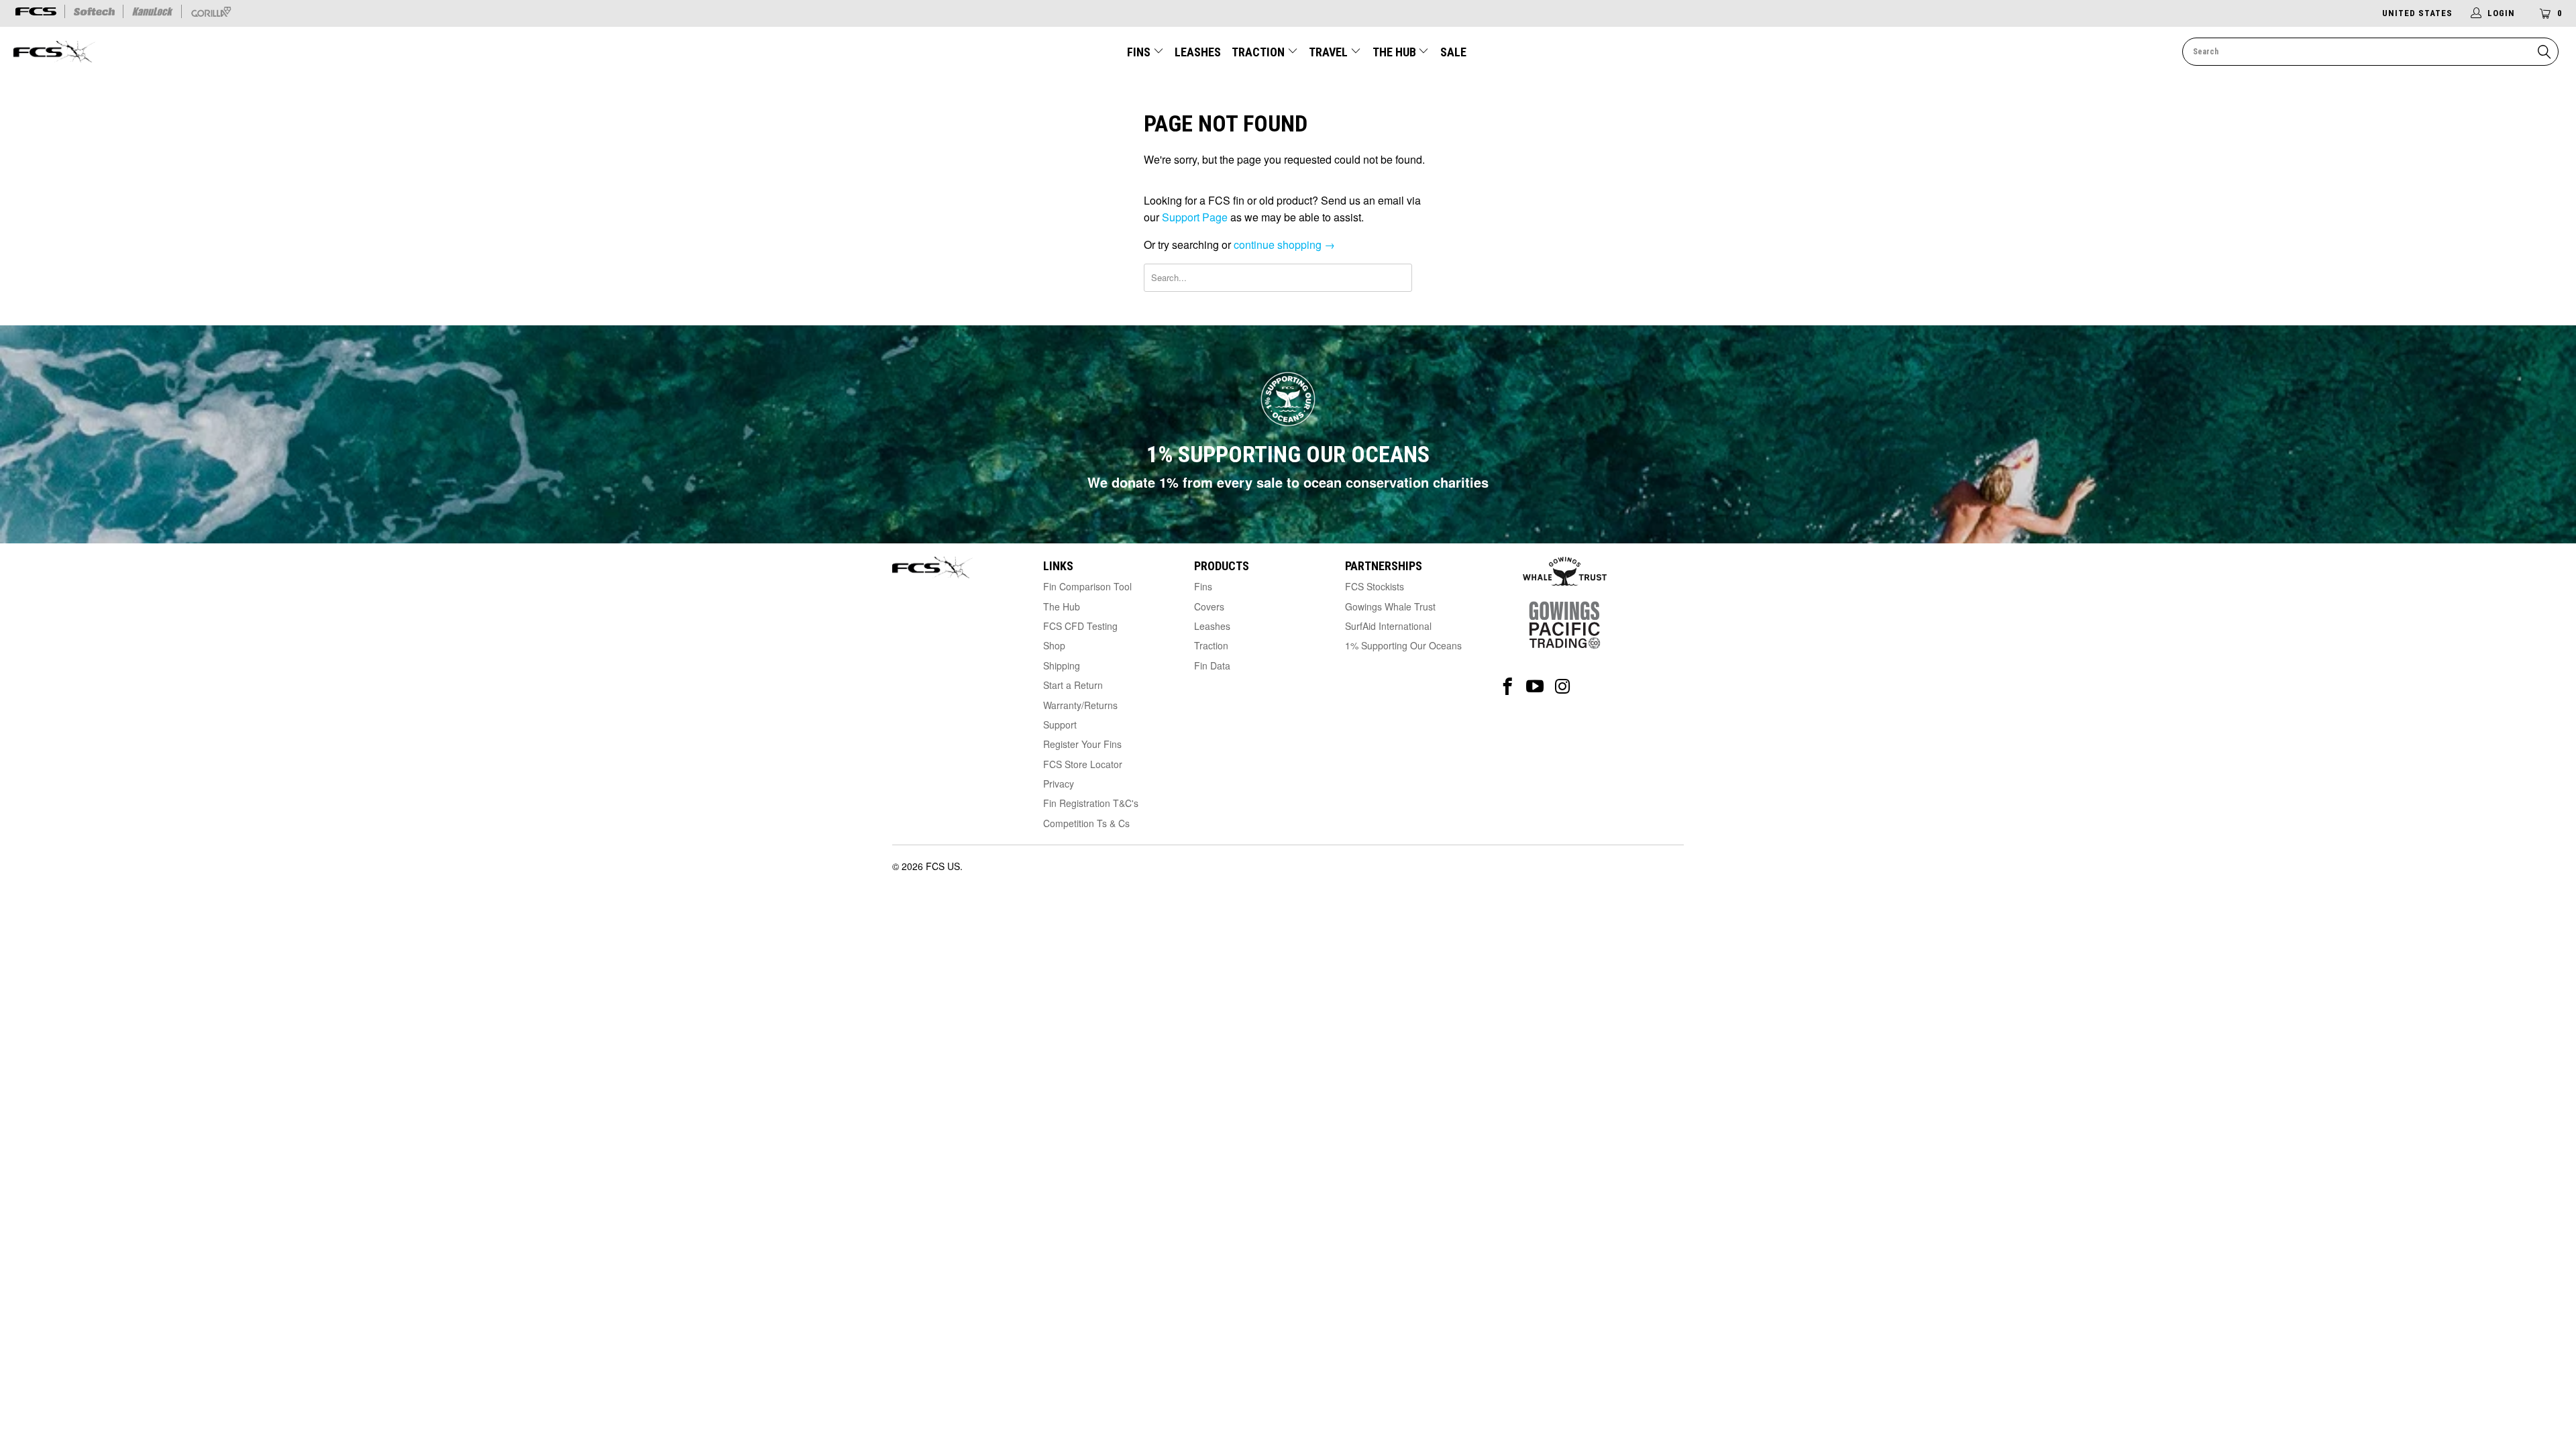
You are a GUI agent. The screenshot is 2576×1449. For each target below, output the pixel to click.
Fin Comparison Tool (1087, 586)
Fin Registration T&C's (1091, 803)
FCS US (943, 866)
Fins (1139, 52)
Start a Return (1073, 685)
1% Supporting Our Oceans (1403, 645)
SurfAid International (1388, 626)
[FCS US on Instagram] (1563, 687)
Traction (1259, 52)
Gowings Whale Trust (1390, 606)
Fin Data (1212, 665)
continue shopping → (1284, 245)
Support (1060, 724)
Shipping (1062, 665)
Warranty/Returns (1080, 705)
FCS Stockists (1375, 586)
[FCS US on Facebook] (1508, 687)
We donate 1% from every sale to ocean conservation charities (1288, 482)
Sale (1453, 52)
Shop (1054, 645)
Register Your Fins (1082, 744)
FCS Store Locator (1083, 764)
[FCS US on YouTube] (1535, 687)
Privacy (1059, 784)
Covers (1209, 606)
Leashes (1198, 52)
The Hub (1396, 52)
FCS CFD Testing (1080, 626)
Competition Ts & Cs (1086, 823)
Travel (1328, 52)
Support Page (1195, 217)
